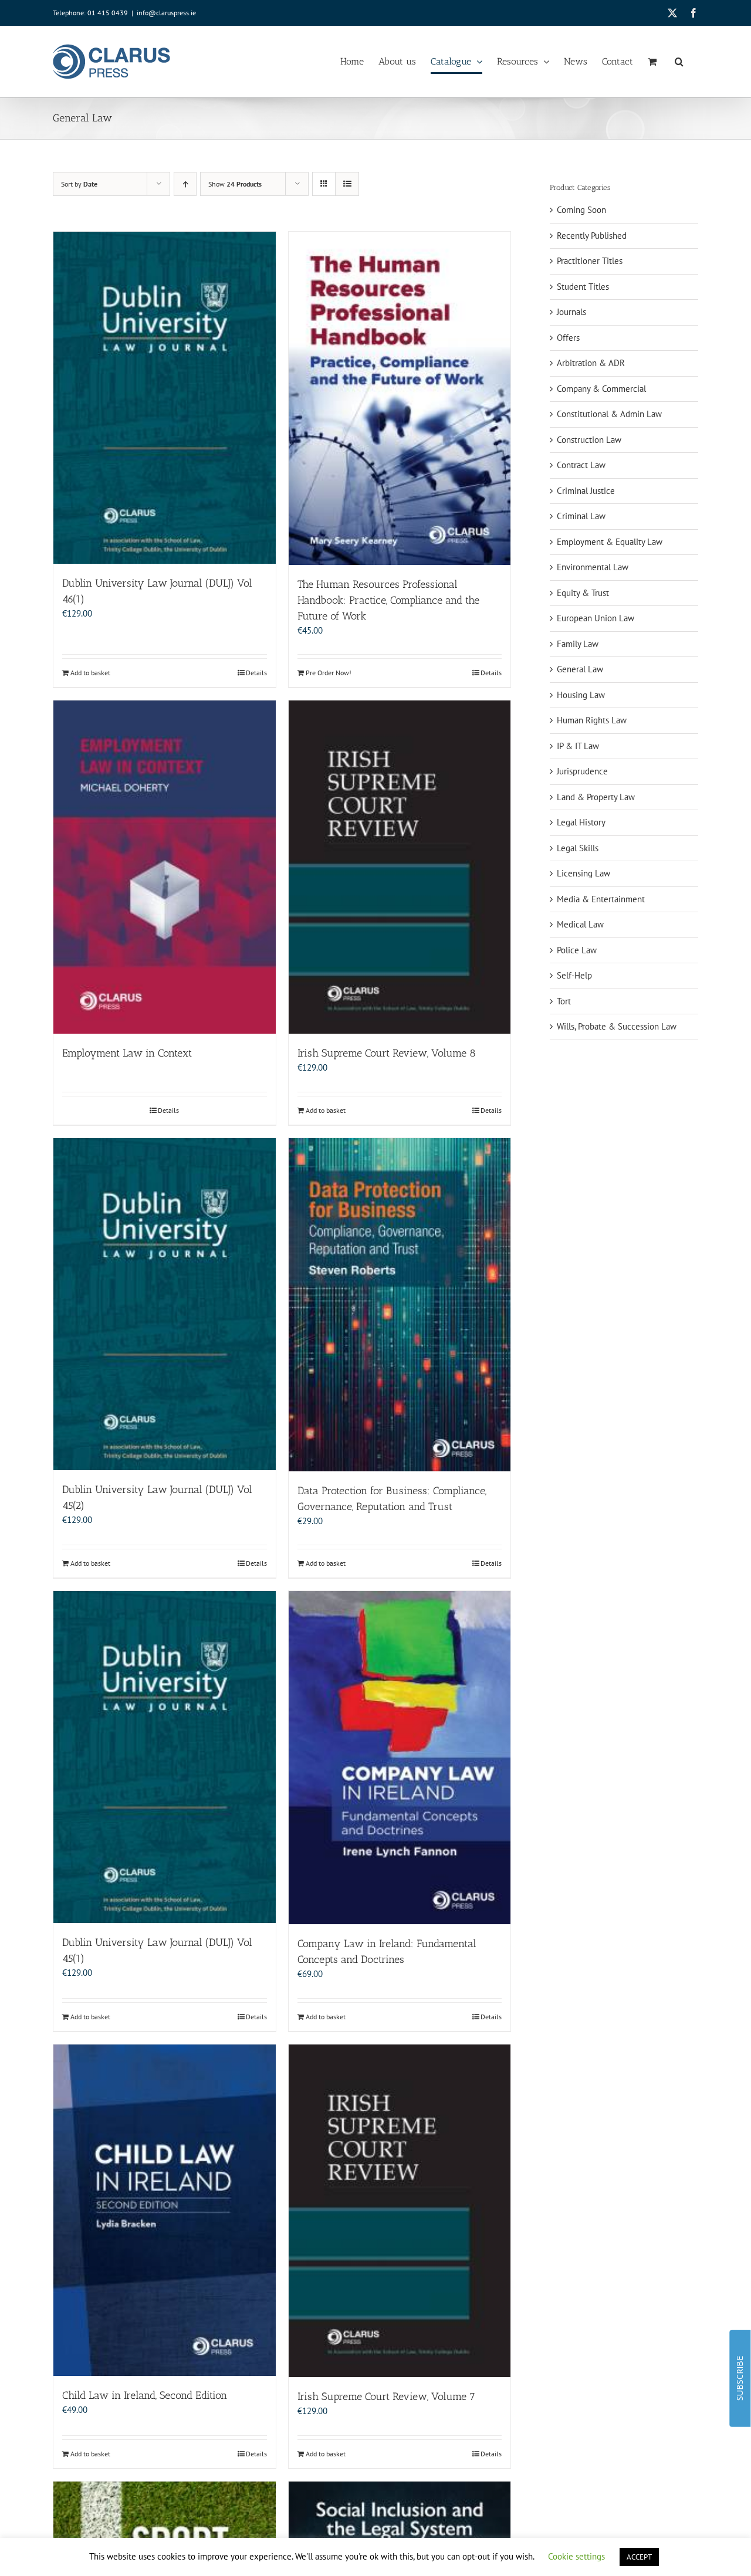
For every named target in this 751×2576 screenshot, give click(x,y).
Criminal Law (581, 516)
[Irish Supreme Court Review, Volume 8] (400, 867)
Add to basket (90, 673)
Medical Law (580, 924)
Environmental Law (593, 567)
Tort (564, 1001)
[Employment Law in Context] (165, 867)
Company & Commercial (601, 389)
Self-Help (574, 975)
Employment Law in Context (127, 1053)
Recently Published (592, 236)
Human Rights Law (592, 720)
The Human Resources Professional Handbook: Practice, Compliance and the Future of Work (388, 600)
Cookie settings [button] (576, 2556)
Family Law (578, 644)
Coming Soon (581, 210)
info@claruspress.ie (166, 13)
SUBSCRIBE (740, 2378)
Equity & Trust (583, 593)
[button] (679, 62)
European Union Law (596, 618)
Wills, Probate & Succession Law (617, 1026)
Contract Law (581, 465)
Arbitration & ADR (591, 363)
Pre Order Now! (329, 673)
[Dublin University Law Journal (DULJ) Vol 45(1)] (165, 1757)
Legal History (581, 822)
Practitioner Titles (590, 261)
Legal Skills (578, 848)
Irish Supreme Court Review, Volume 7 (386, 2396)
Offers (568, 338)
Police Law (577, 950)
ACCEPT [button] (639, 2557)
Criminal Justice (586, 491)
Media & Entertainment (601, 899)
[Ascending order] (185, 184)
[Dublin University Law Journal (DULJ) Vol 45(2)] (165, 1304)
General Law (580, 669)
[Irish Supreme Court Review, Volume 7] (400, 2211)
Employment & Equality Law (610, 542)
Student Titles (583, 287)
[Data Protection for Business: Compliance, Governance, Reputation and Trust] (400, 1305)
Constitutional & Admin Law (609, 414)
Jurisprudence (582, 771)
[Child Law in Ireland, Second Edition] (165, 2211)
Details (256, 673)
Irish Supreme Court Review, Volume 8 (387, 1053)
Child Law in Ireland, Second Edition (145, 2395)
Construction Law (589, 440)
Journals (571, 312)
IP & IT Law (578, 746)
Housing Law (581, 695)
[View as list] (347, 184)
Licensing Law (583, 873)
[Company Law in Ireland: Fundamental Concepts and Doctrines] (400, 1758)
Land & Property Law (596, 797)
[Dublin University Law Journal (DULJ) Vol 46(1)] (165, 398)
